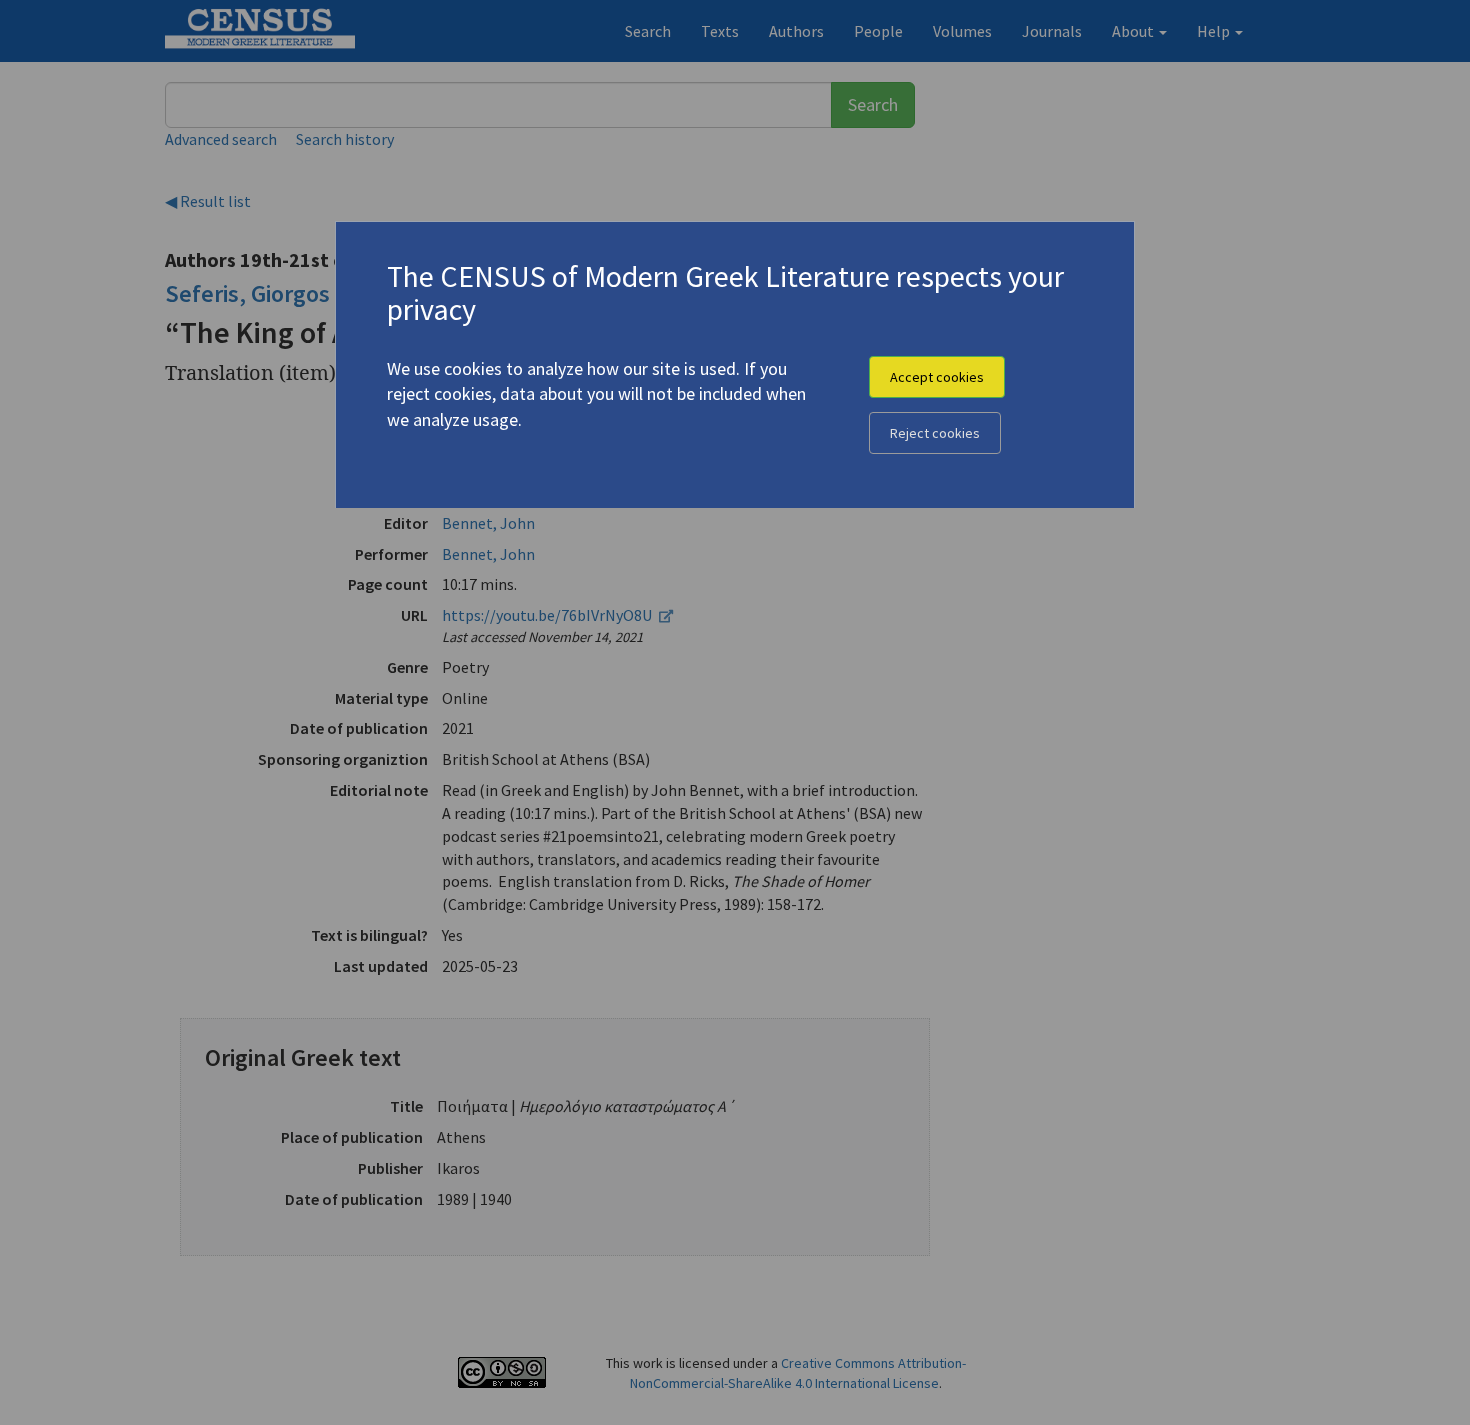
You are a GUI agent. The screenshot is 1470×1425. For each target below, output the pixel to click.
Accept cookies (937, 377)
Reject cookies (935, 433)
